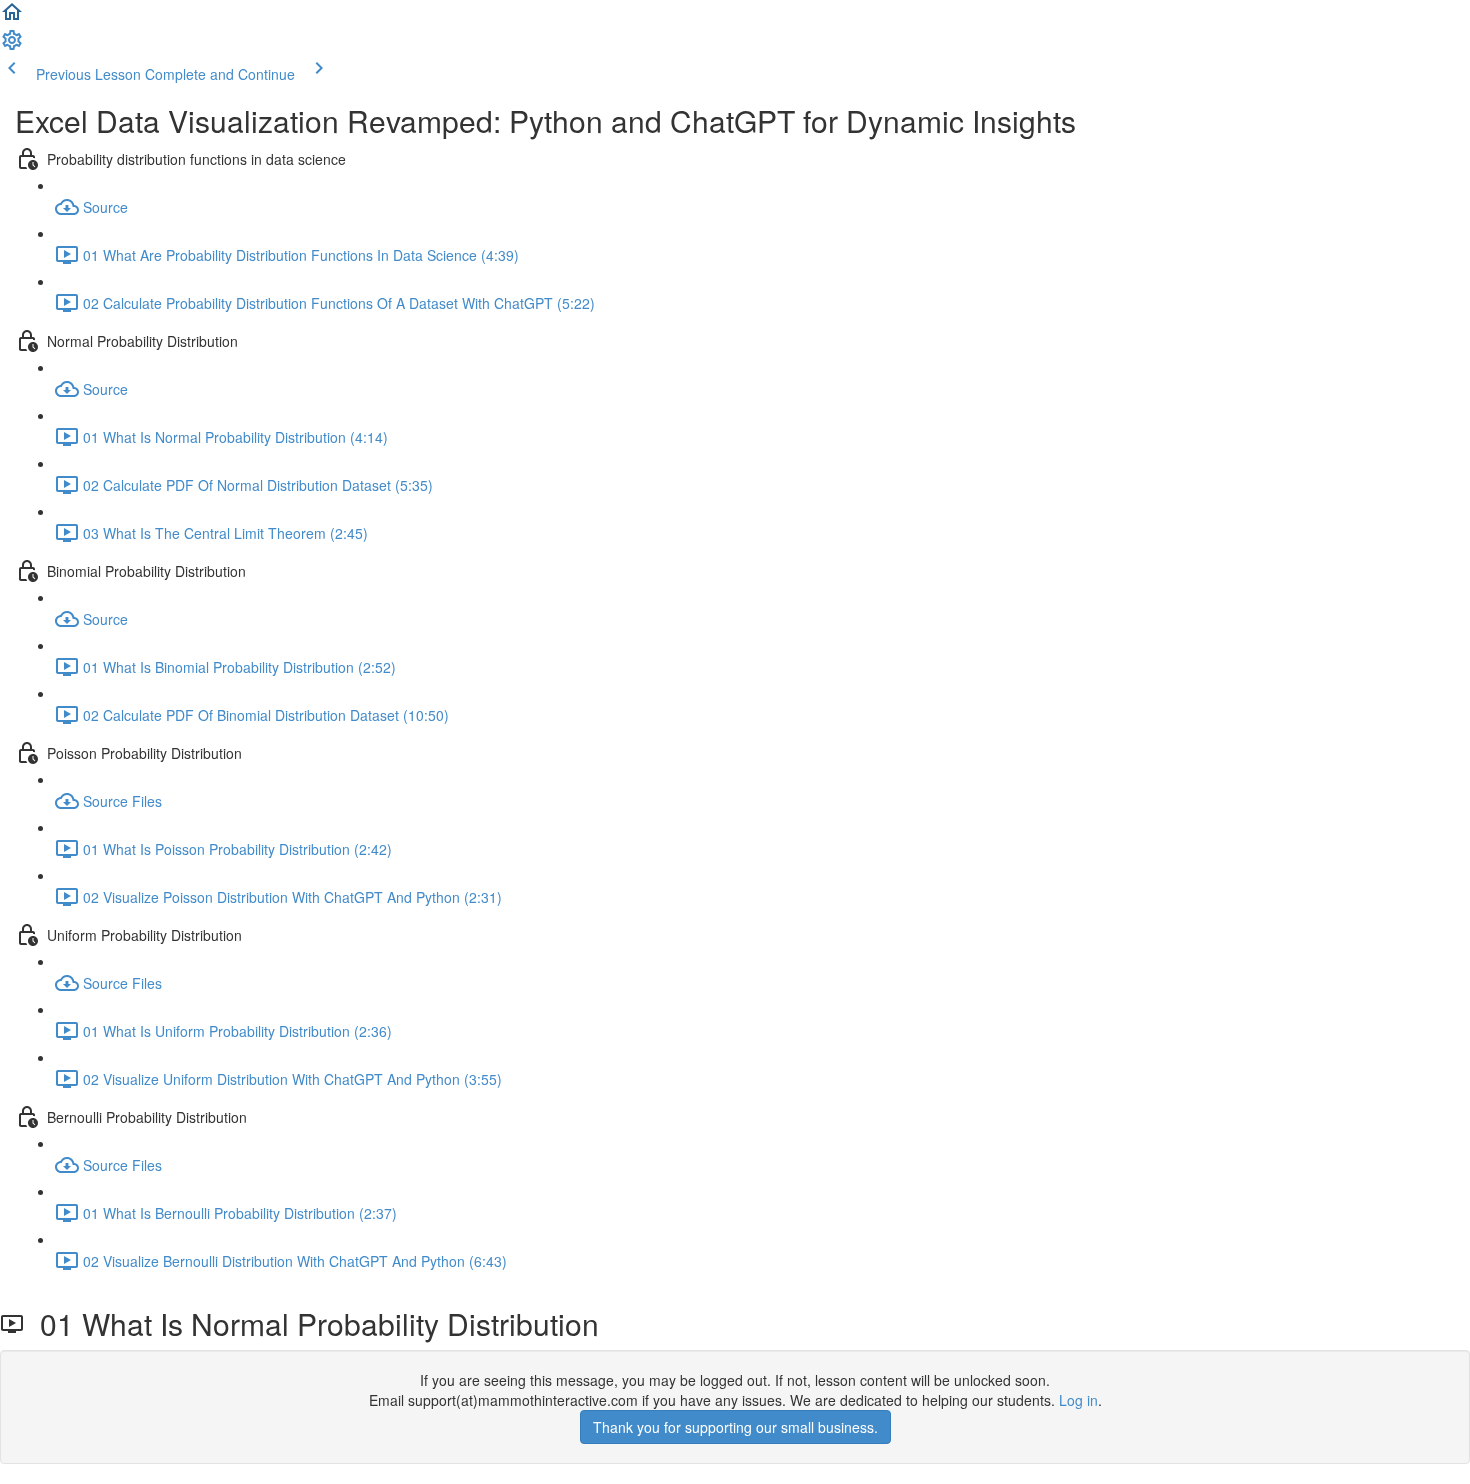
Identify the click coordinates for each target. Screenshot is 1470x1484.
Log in (1078, 1400)
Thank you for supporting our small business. (735, 1427)
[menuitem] (12, 46)
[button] (12, 18)
